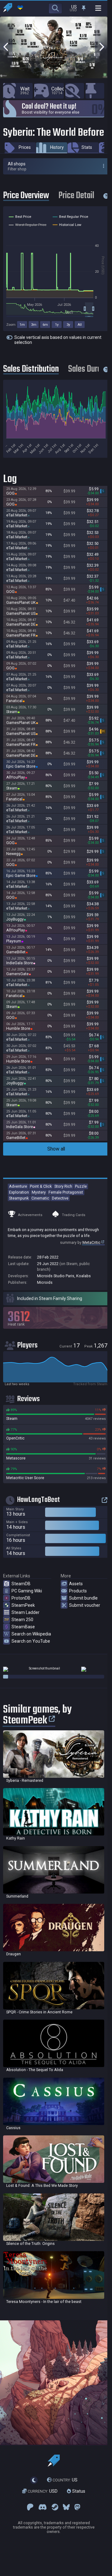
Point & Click (41, 1186)
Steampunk (19, 1198)
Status (78, 2491)
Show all (56, 1149)
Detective (60, 1198)
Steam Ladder (26, 1612)
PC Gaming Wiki (27, 1591)
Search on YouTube (31, 1641)
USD (43, 2491)
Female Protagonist (66, 1192)
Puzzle (81, 1186)
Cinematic (40, 1198)
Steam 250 (22, 1620)
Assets (76, 1584)
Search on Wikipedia (31, 1634)
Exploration (19, 1192)
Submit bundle (83, 1598)
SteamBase (23, 1627)
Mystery (39, 1192)
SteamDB (21, 1584)
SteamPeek (23, 1605)
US (65, 2480)
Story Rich (63, 1186)
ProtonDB (21, 1598)
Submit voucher (85, 1605)
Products (78, 1591)
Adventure (18, 1186)
